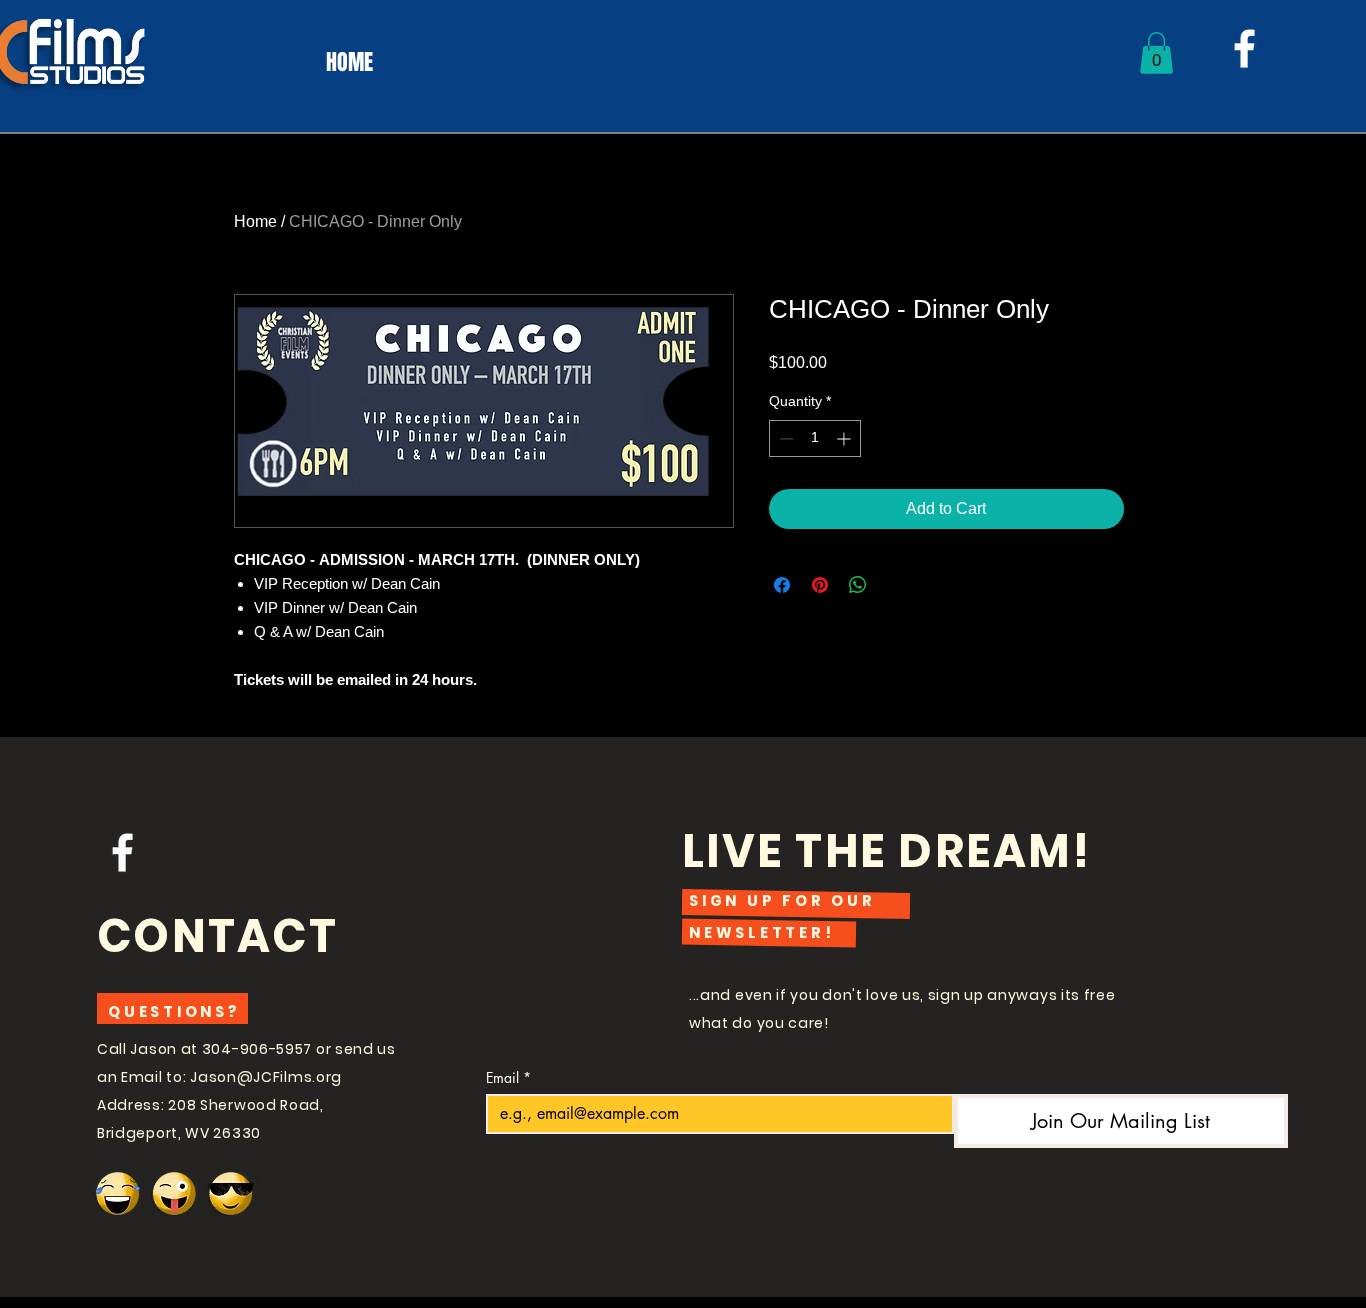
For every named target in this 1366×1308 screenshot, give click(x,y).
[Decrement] (784, 438)
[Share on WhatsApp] (858, 585)
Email (508, 1077)
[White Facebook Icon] (1244, 48)
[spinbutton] (815, 438)
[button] (1156, 53)
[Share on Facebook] (782, 585)
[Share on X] (896, 585)
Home (255, 221)
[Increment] (845, 438)
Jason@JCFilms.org (266, 1077)
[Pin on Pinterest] (820, 585)
